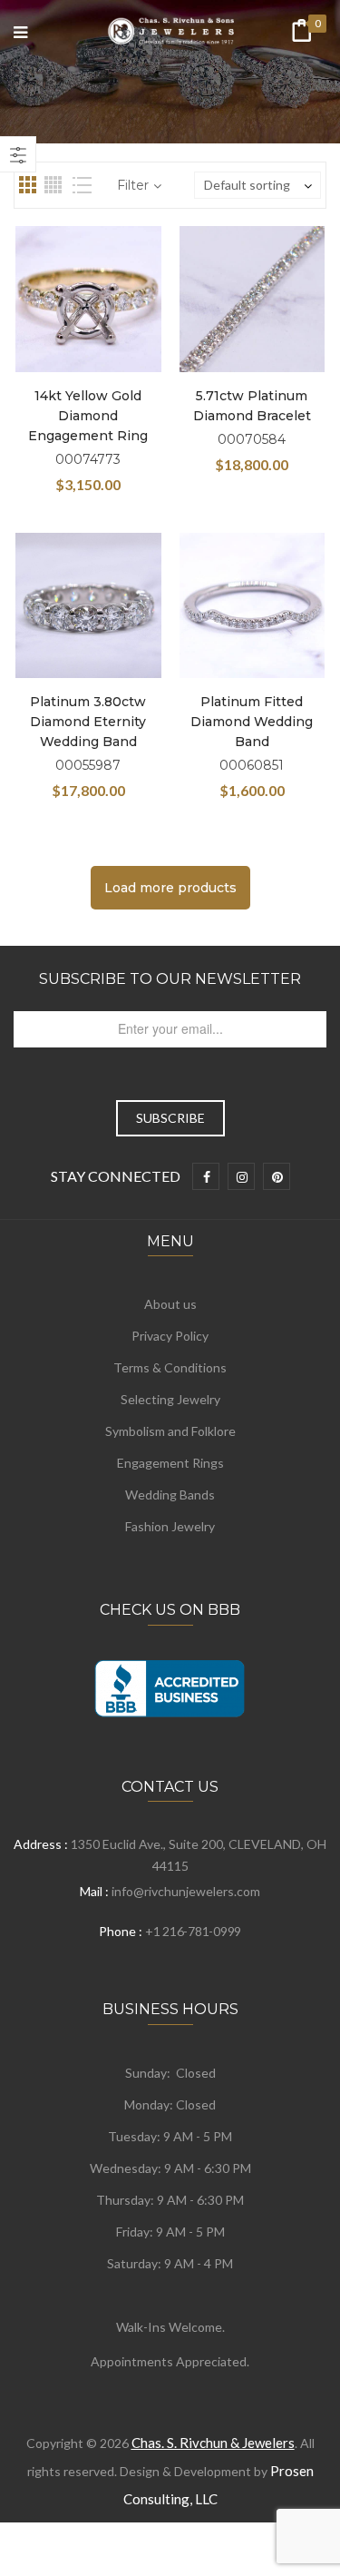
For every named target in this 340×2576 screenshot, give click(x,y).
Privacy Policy (170, 1336)
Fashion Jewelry (170, 1526)
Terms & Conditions (170, 1367)
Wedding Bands (170, 1494)
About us (170, 1304)
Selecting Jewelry (170, 1399)
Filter (133, 185)
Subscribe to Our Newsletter (170, 979)
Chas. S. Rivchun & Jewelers (213, 2443)
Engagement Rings (170, 1463)
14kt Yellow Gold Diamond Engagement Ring (88, 416)
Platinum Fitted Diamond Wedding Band (252, 722)
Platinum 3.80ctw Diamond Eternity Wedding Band (88, 722)
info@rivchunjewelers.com (186, 1891)
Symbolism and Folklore (170, 1431)
